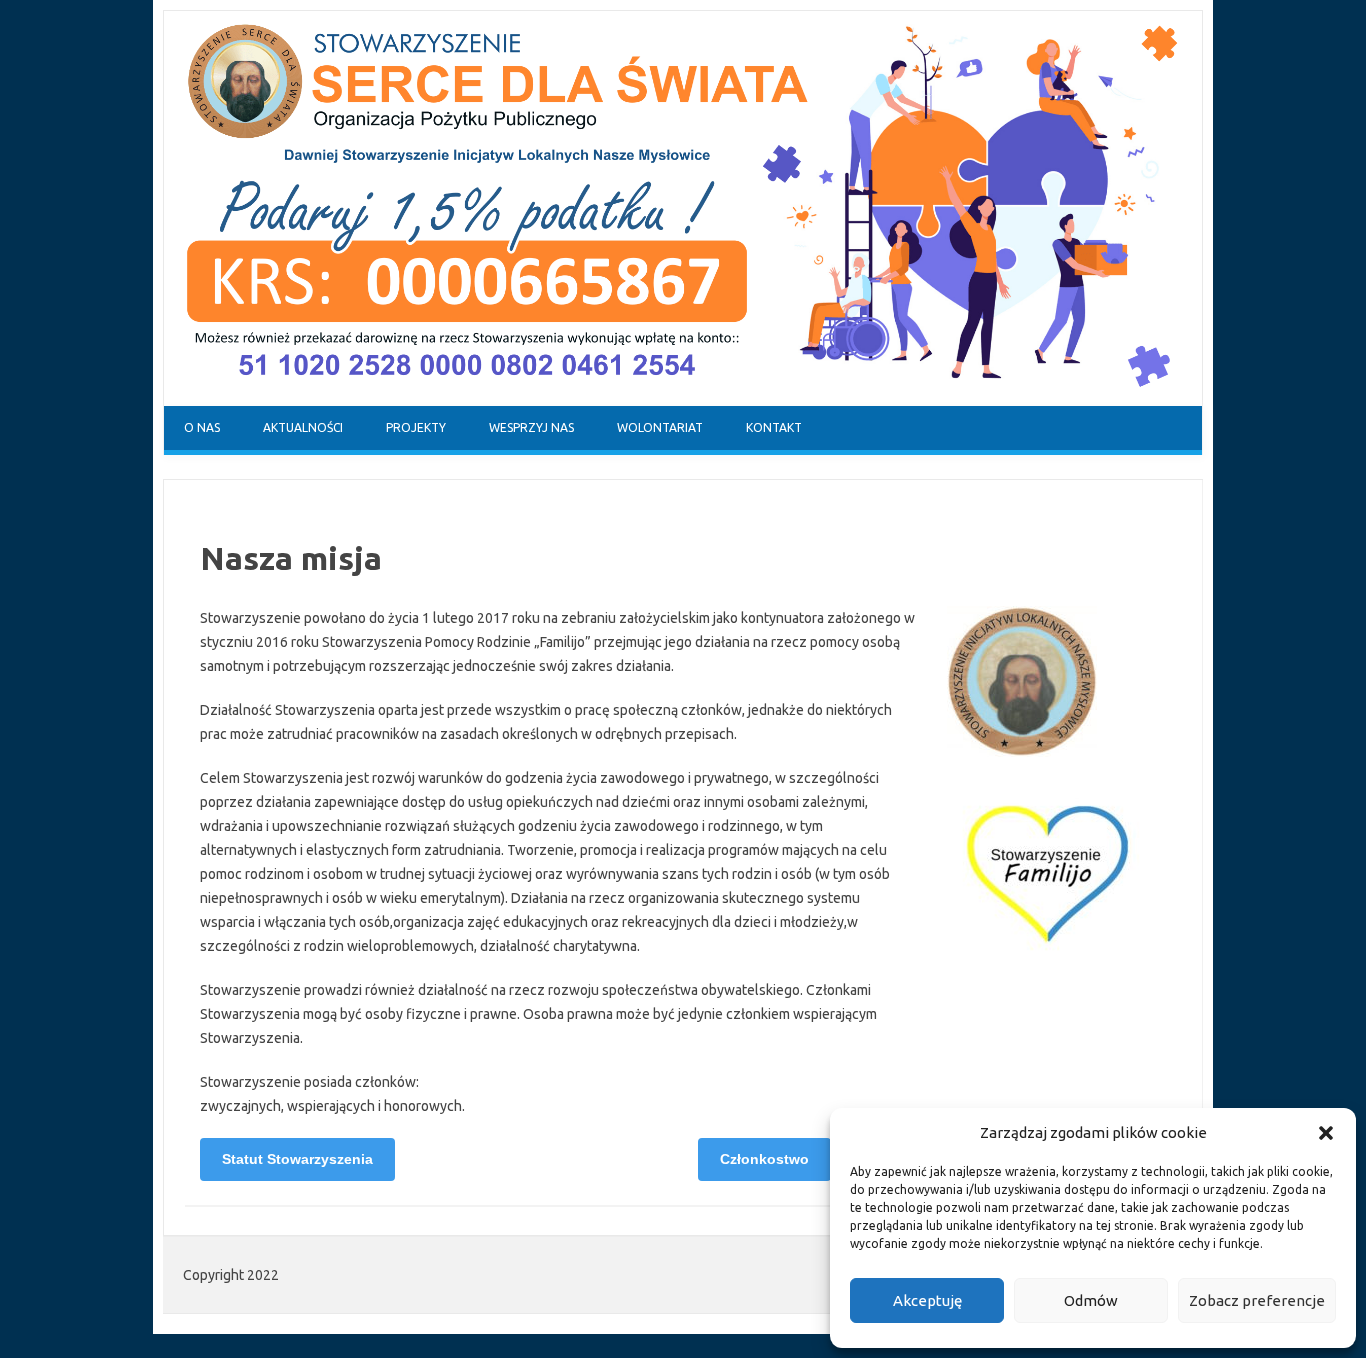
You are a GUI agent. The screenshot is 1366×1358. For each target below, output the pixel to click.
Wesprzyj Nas (531, 427)
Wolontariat (660, 427)
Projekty (416, 427)
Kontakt (774, 427)
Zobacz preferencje (1257, 1300)
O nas (202, 427)
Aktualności (303, 427)
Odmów (1091, 1300)
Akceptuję (927, 1300)
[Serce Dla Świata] (683, 401)
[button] (1326, 1133)
